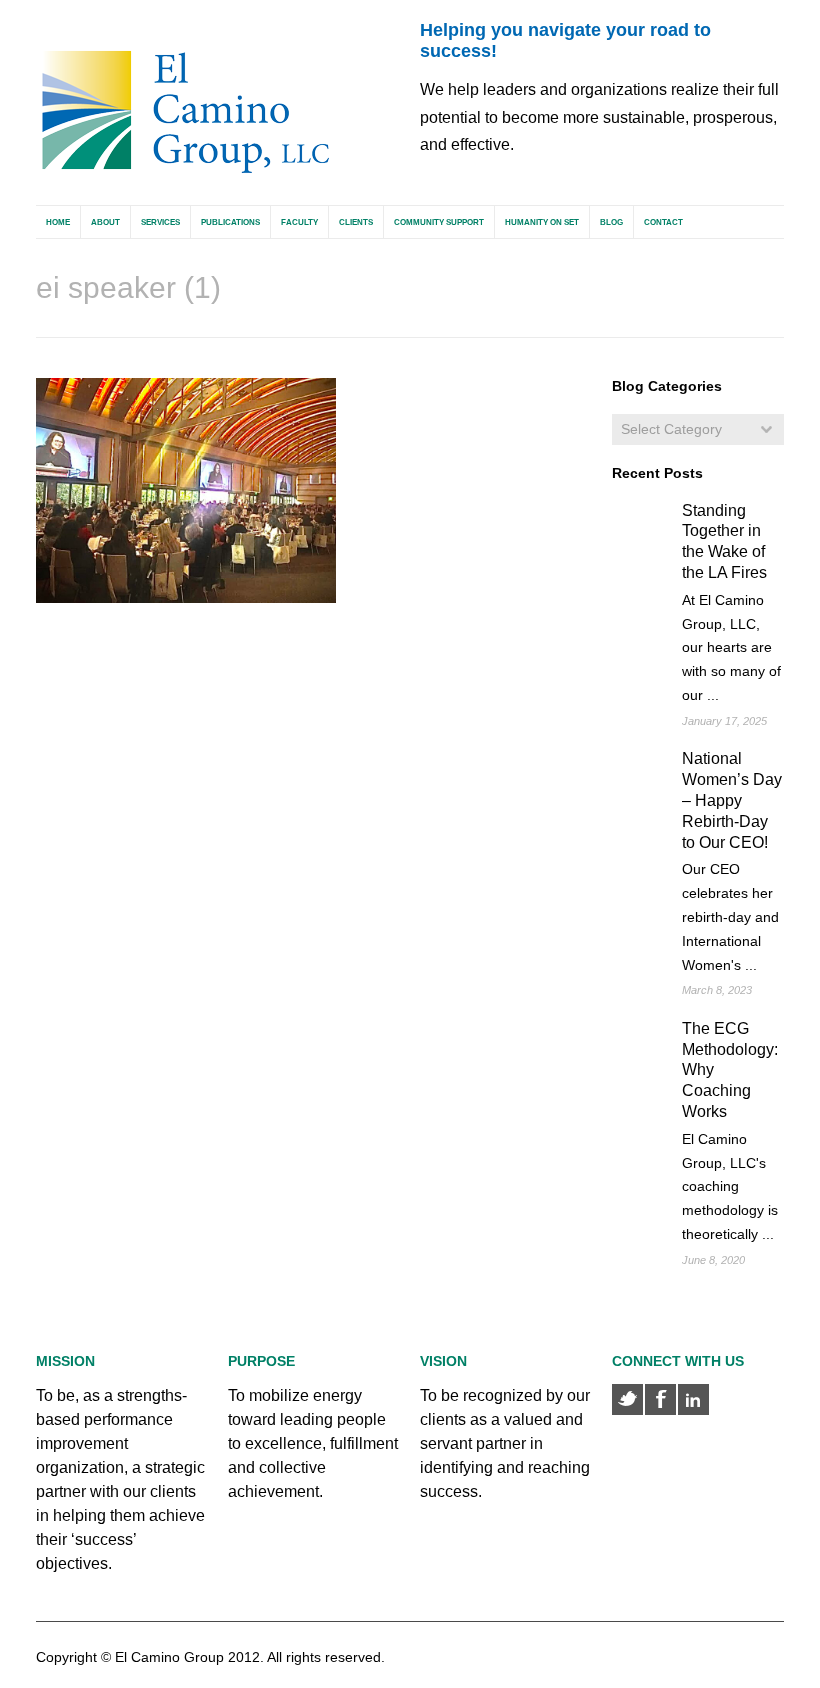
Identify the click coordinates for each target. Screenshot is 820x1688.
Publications (230, 222)
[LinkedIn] (693, 1399)
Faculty (299, 222)
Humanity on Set (542, 222)
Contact (663, 222)
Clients (356, 222)
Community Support (439, 222)
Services (160, 222)
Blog (611, 222)
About (105, 222)
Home (58, 222)
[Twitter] (627, 1399)
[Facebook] (660, 1399)
